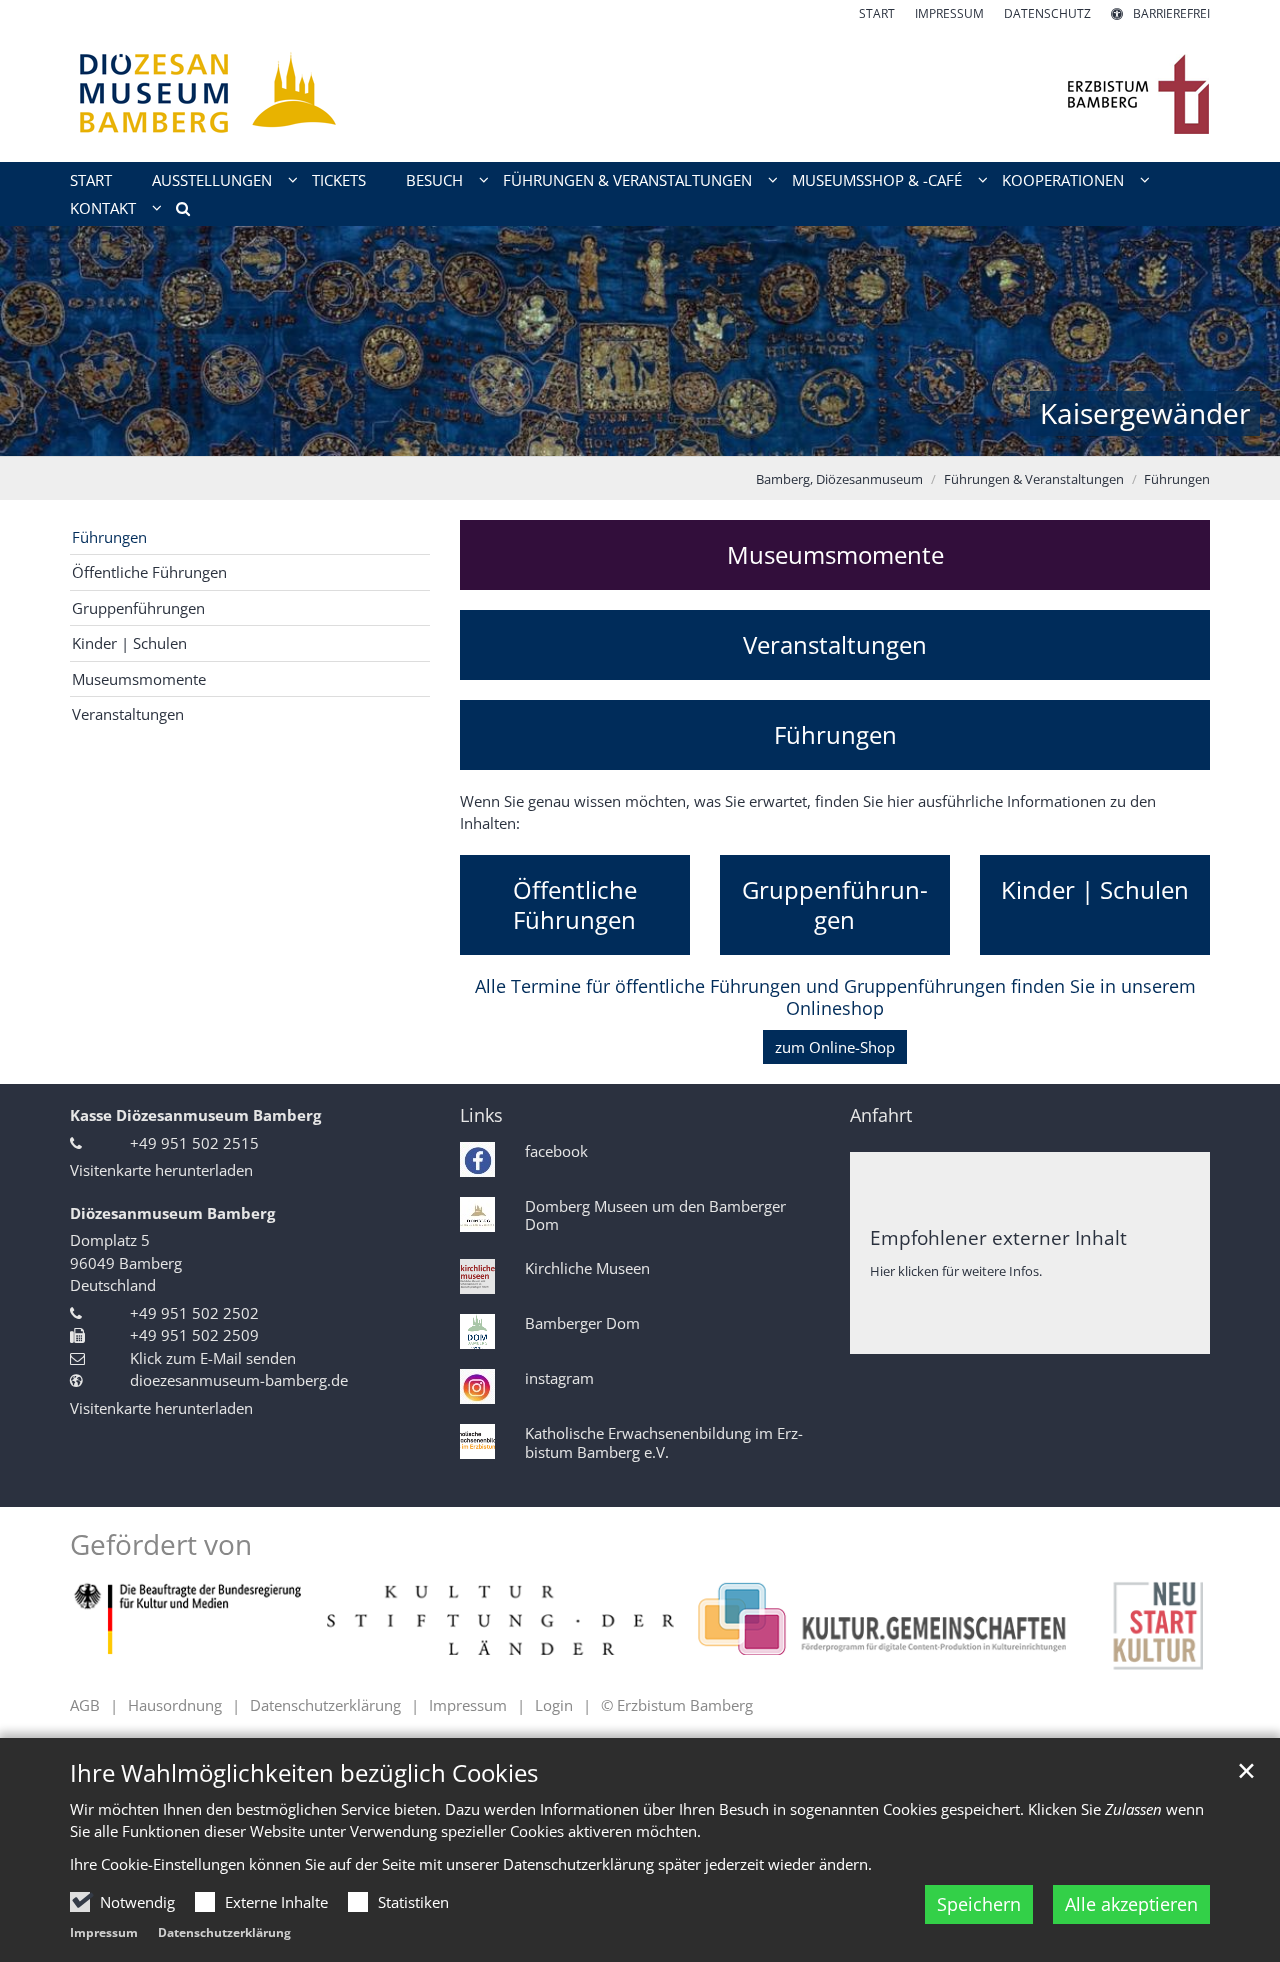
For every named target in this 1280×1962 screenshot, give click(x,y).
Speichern (979, 1904)
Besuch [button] (434, 180)
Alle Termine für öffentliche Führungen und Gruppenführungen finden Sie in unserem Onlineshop (835, 997)
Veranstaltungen (835, 645)
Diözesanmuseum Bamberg (172, 1213)
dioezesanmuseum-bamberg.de (239, 1380)
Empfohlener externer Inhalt (998, 1237)
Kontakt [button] (103, 208)
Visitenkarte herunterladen (161, 1170)
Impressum (104, 1932)
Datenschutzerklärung (224, 1932)
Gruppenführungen (138, 608)
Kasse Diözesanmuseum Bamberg (195, 1115)
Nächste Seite (1240, 341)
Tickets (339, 180)
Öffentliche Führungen (149, 572)
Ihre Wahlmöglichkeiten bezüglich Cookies (304, 1773)
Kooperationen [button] (1063, 180)
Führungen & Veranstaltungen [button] (627, 180)
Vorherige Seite (40, 341)
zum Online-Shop (835, 1047)
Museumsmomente (139, 679)
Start (91, 180)
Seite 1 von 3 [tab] (605, 436)
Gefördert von (161, 1544)
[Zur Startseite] (640, 92)
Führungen (1177, 479)
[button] (176, 212)
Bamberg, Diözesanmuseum (839, 479)
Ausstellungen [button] (212, 180)
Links (481, 1115)
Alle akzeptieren (1131, 1904)
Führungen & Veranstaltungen (1034, 479)
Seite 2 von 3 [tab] (640, 436)
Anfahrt (881, 1115)
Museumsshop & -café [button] (877, 180)
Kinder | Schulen (129, 643)
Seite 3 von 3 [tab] (675, 436)
